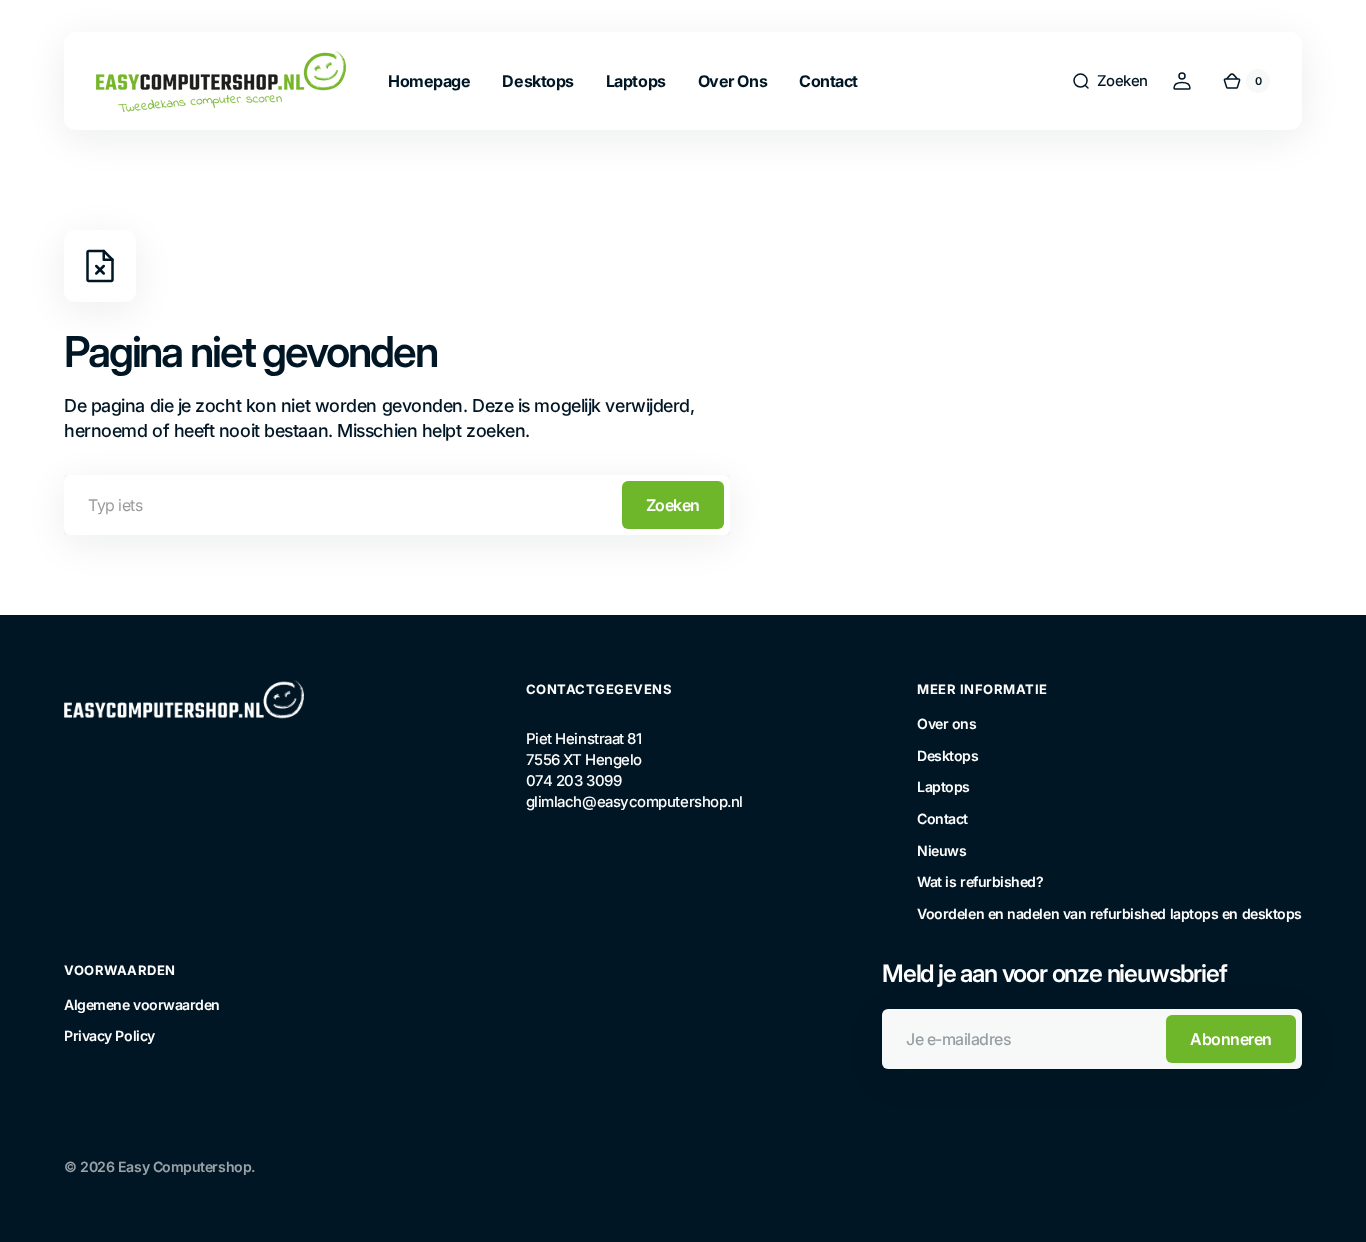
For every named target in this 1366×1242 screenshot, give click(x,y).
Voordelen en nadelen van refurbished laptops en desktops (1109, 913)
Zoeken (673, 505)
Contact (942, 818)
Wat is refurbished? (980, 881)
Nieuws (941, 850)
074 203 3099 (574, 781)
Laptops (943, 786)
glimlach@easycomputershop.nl (626, 802)
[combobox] (397, 505)
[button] (1109, 81)
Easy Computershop (184, 1166)
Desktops (947, 755)
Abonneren (1231, 1039)
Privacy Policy (109, 1035)
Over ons (946, 723)
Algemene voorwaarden (142, 1004)
